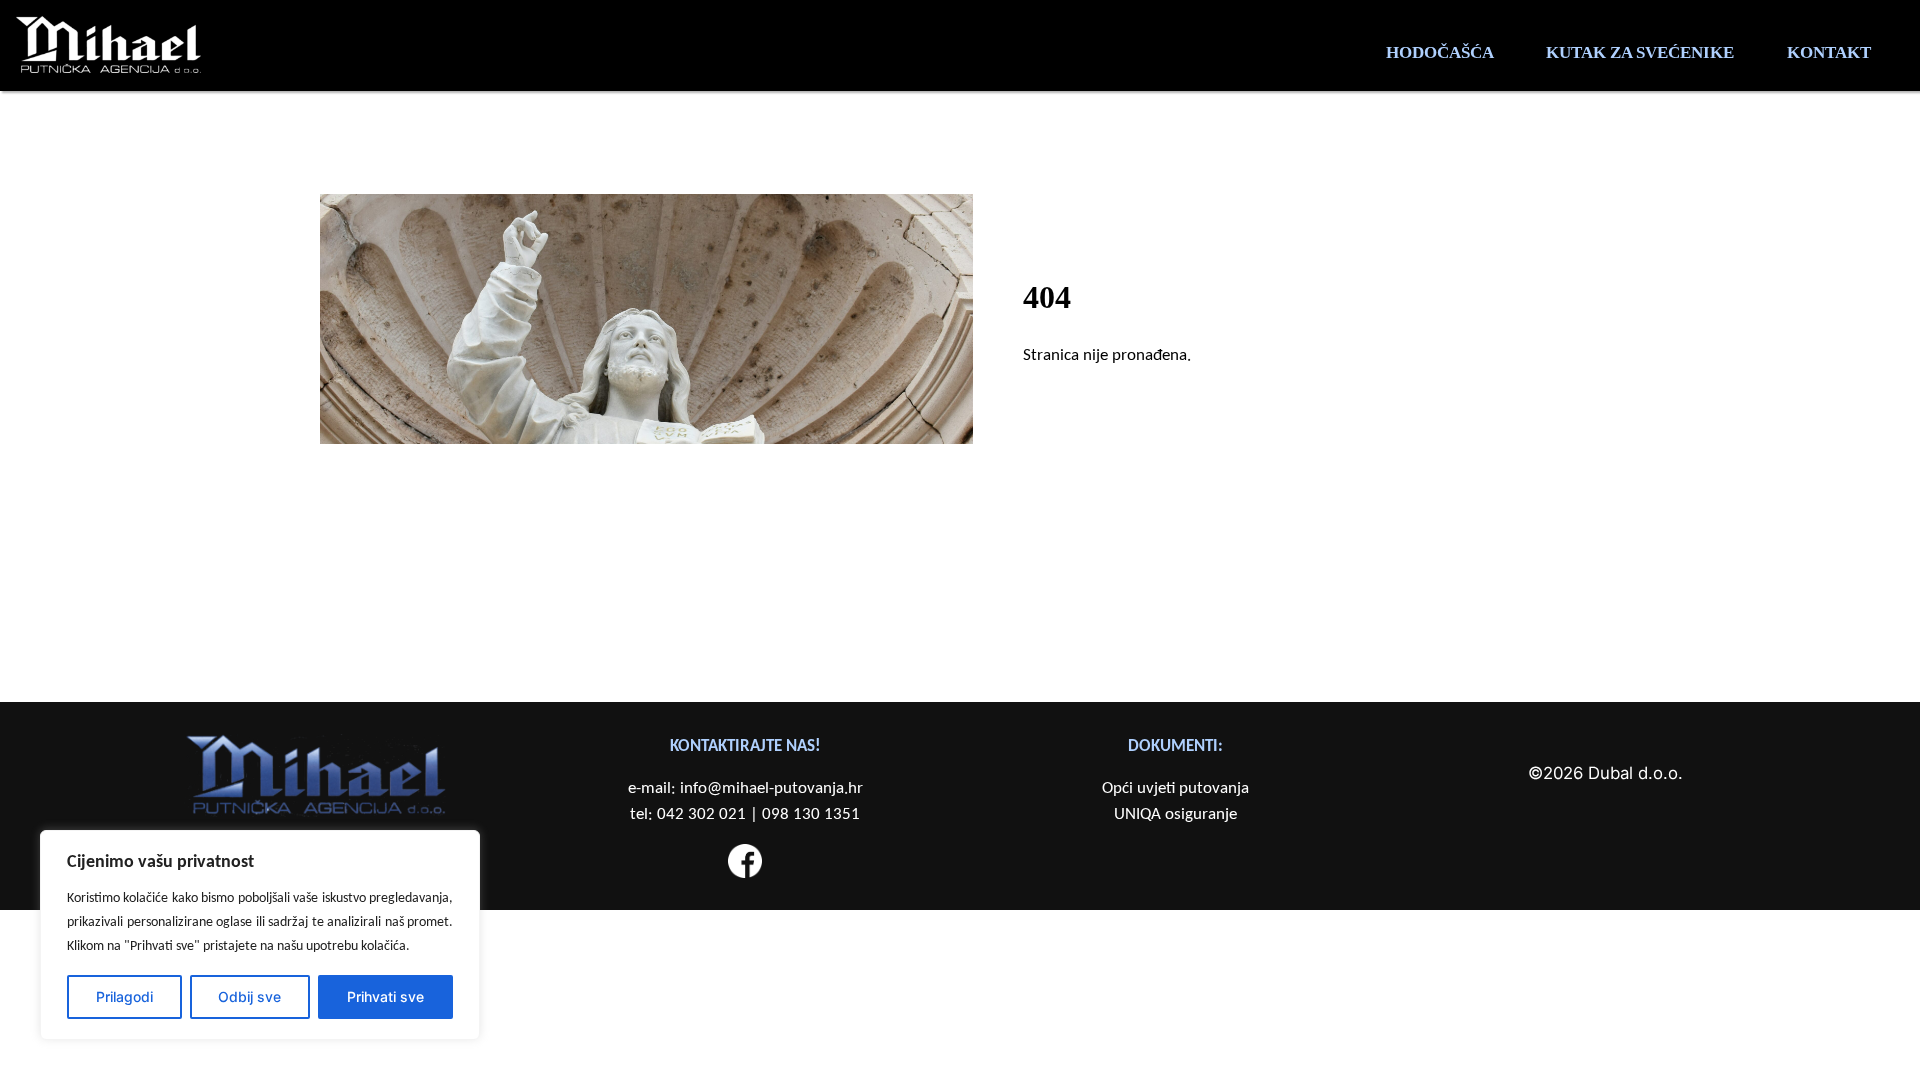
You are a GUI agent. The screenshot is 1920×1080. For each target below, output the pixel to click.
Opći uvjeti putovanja (1175, 788)
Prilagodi (124, 996)
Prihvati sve (385, 996)
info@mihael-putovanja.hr (771, 788)
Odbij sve (249, 996)
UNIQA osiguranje (1175, 814)
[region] (260, 935)
